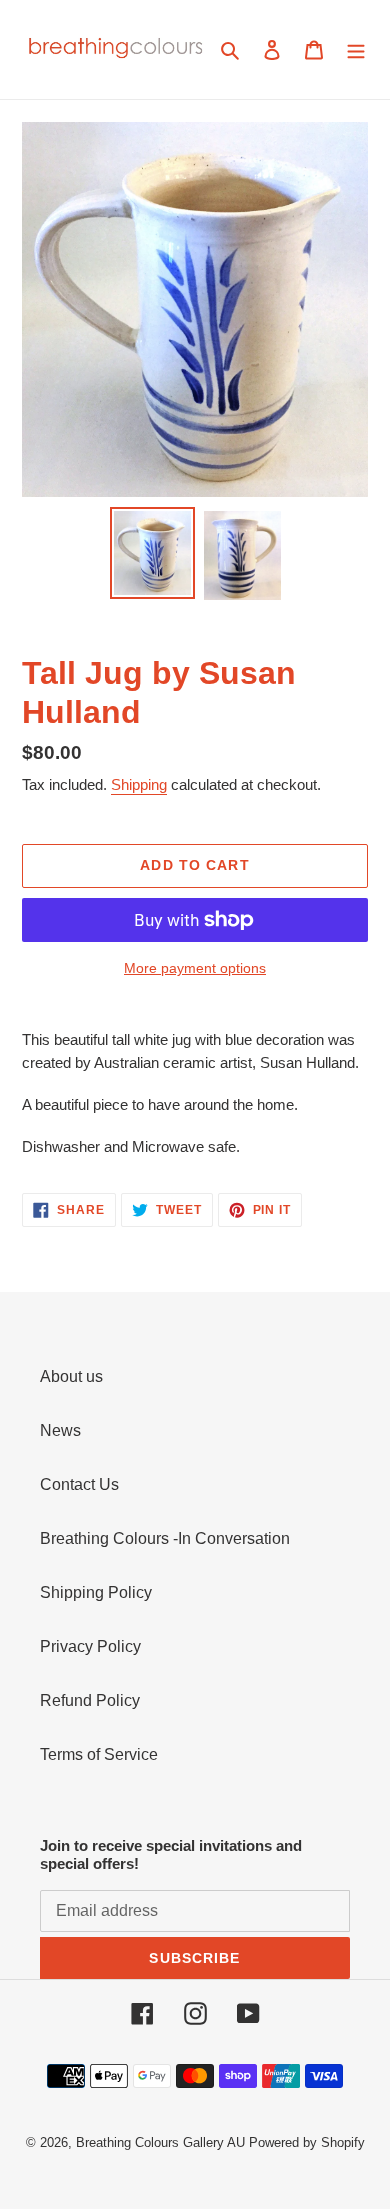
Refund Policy (90, 1700)
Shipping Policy (96, 1592)
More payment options (195, 968)
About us (71, 1376)
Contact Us (79, 1484)
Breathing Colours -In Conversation (165, 1538)
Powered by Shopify (307, 2142)
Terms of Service (99, 1754)
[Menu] (356, 50)
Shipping (139, 784)
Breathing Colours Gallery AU (160, 2142)
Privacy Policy (90, 1646)
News (60, 1430)
